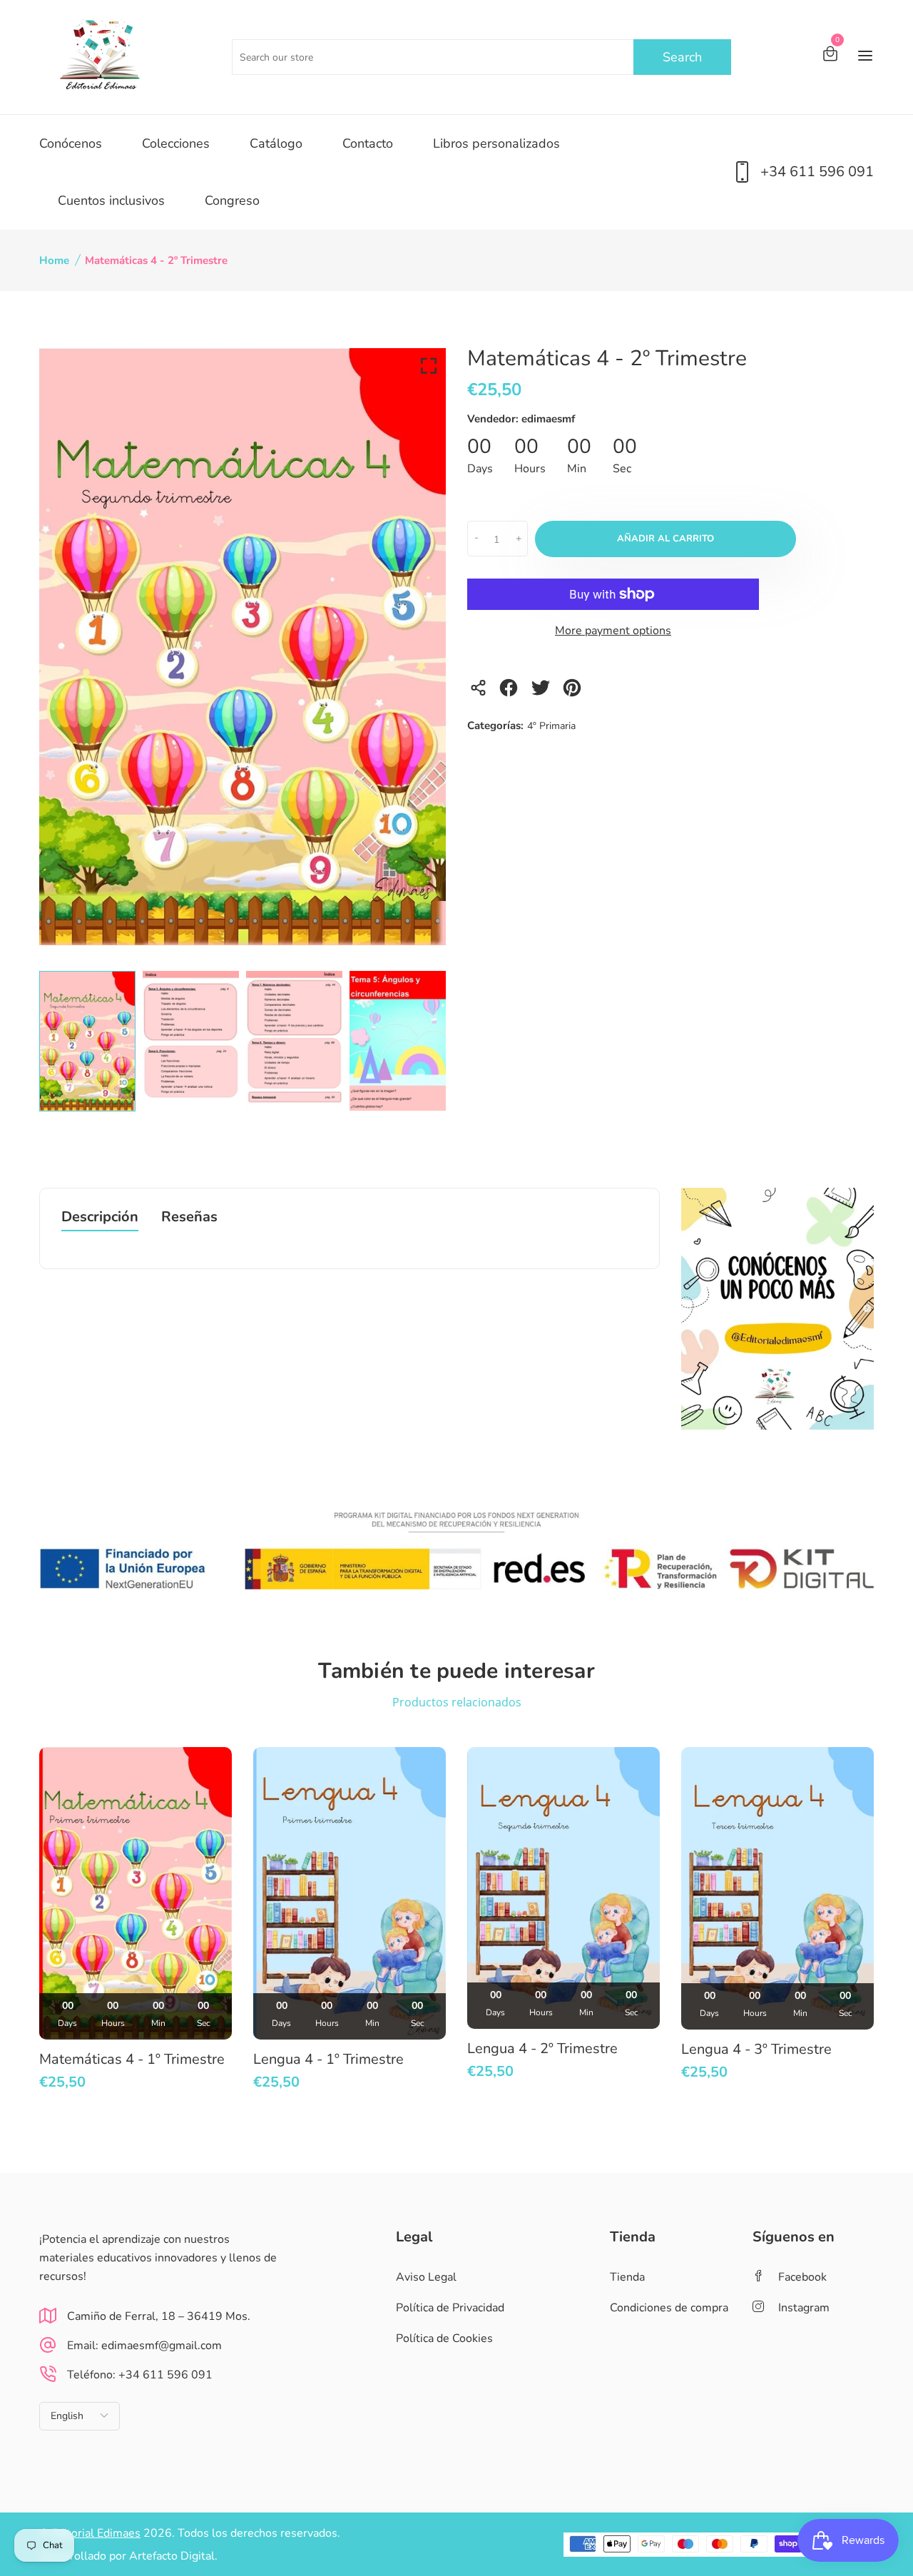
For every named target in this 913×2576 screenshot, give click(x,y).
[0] (830, 56)
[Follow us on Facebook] (511, 692)
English (67, 2416)
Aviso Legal (426, 2277)
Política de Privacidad (450, 2308)
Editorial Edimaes (96, 2533)
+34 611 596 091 (817, 172)
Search (682, 57)
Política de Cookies (444, 2338)
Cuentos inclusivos (111, 200)
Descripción (100, 1218)
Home (54, 260)
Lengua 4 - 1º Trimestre (328, 2059)
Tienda (627, 2277)
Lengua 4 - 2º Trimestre (542, 2048)
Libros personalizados (496, 143)
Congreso (232, 200)
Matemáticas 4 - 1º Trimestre (132, 2059)
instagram (804, 2308)
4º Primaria (551, 726)
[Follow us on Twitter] (542, 692)
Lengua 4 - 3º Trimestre (756, 2049)
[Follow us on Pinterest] (575, 692)
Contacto (368, 143)
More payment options (613, 631)
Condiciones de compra (669, 2308)
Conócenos (71, 143)
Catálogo (276, 143)
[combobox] (481, 57)
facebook (802, 2277)
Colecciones (176, 143)
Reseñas (189, 1218)
